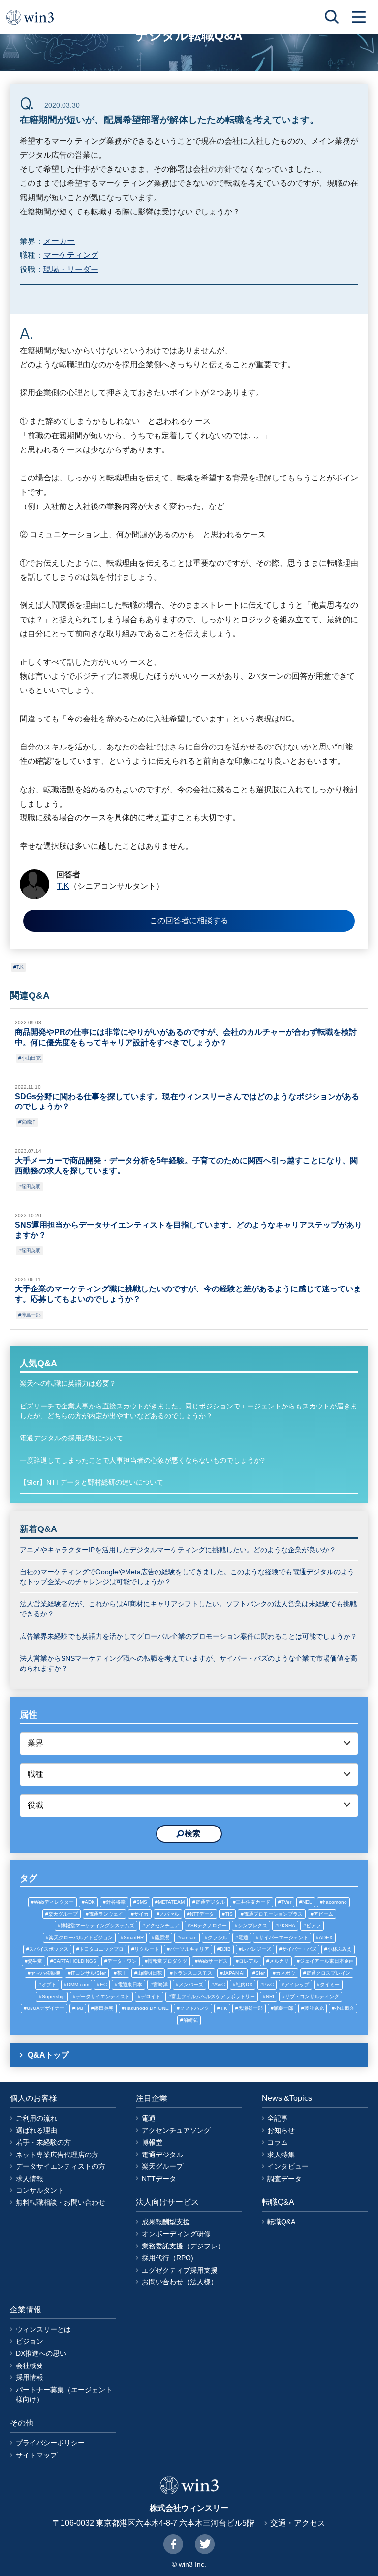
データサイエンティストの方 (61, 2166)
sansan (189, 1937)
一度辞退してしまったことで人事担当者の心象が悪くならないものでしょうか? (142, 1460)
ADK (90, 1902)
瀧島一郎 (31, 1315)
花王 (122, 1973)
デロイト (151, 1996)
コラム (278, 2142)
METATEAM (171, 1902)
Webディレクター (54, 1902)
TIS (229, 1914)
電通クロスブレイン (328, 1973)
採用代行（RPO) (168, 2258)
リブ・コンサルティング (312, 1996)
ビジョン (30, 2341)
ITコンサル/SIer (88, 1973)
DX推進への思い (41, 2353)
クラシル (218, 1937)
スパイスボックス (49, 1949)
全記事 (278, 2118)
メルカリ (279, 1961)
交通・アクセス (298, 2523)
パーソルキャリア (189, 1949)
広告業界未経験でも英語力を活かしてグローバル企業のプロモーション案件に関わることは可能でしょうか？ (189, 1636)
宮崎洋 (29, 1122)
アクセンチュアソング (176, 2130)
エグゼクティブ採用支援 (180, 2270)
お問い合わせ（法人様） (180, 2282)
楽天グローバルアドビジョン (81, 1937)
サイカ (141, 1914)
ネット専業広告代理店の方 (57, 2155)
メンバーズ (191, 1985)
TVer (286, 1902)
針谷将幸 (116, 1902)
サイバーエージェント (283, 1937)
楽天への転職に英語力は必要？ (68, 1383)
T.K (20, 967)
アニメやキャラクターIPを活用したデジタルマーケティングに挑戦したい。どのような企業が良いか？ (178, 1550)
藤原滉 (162, 1937)
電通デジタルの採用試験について (71, 1438)
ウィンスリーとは (43, 2329)
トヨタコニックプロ (101, 1949)
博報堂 (152, 2142)
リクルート (147, 1949)
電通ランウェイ (106, 1914)
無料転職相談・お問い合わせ (61, 2202)
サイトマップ (36, 2455)
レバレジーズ (256, 1949)
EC (103, 1985)
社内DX (244, 1985)
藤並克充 (314, 2008)
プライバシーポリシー (50, 2443)
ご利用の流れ (36, 2118)
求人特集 (281, 2155)
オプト (49, 1985)
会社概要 (30, 2366)
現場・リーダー (71, 269)
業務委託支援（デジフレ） (183, 2246)
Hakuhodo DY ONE (147, 2008)
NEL (307, 1902)
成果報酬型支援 (166, 2222)
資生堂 (35, 1961)
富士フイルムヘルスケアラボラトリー (213, 1996)
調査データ (284, 2179)
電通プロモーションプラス (273, 1914)
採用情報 (30, 2377)
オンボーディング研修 (176, 2234)
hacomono (335, 1902)
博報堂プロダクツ (167, 1961)
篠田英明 (31, 1186)
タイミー (330, 1985)
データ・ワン (122, 1961)
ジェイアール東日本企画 (327, 1961)
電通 (243, 1937)
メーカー (59, 241)
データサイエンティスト (103, 1996)
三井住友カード (253, 1902)
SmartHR (134, 1937)
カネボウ (285, 1973)
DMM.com (78, 1985)
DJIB (225, 1949)
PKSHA (287, 1926)
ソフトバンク (194, 2008)
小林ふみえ (340, 1949)
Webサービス (213, 1961)
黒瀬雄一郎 (251, 2008)
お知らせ (281, 2130)
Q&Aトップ (48, 2055)
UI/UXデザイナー (46, 2008)
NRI (270, 1996)
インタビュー (288, 2166)
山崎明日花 (150, 1973)
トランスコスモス (192, 1973)
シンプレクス (252, 1926)
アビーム (323, 1914)
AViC (220, 1985)
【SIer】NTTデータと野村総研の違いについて (92, 1482)
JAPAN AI (234, 1973)
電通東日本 (130, 1985)
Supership (53, 1996)
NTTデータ (202, 1914)
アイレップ (297, 1985)
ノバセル (169, 1914)
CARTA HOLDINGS (75, 1961)
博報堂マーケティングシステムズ (97, 1926)
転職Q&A (281, 2222)
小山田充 (31, 1058)
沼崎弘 (190, 2020)
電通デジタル (210, 1902)
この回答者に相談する (189, 920)
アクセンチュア (162, 1926)
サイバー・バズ (299, 1949)
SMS (142, 1902)
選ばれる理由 (36, 2130)
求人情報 (30, 2179)
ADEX (326, 1937)
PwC (268, 1985)
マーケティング (71, 255)
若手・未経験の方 (43, 2142)
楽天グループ (63, 1914)
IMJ (79, 2008)
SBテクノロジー (209, 1926)
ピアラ (314, 1926)
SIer (260, 1973)
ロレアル (249, 1961)
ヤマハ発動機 (45, 1973)
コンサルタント (40, 2190)
